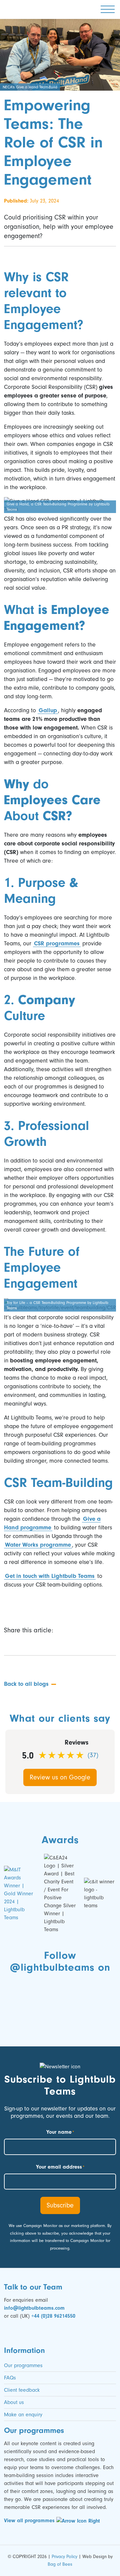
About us (14, 2402)
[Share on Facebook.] (25, 1644)
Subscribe (60, 2205)
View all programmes (30, 2521)
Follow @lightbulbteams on (60, 1961)
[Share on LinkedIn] (40, 1644)
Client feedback (22, 2390)
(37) (93, 1755)
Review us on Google (60, 1777)
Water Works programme (38, 1545)
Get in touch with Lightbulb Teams (50, 1576)
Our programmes (23, 2365)
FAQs (10, 2378)
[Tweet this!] (9, 1644)
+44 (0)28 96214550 (53, 2316)
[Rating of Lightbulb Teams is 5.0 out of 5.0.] (61, 1755)
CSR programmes (57, 944)
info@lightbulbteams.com (34, 2308)
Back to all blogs (26, 1684)
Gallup (48, 710)
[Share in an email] (60, 1644)
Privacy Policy (64, 2557)
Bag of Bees (60, 2564)
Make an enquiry (23, 2415)
